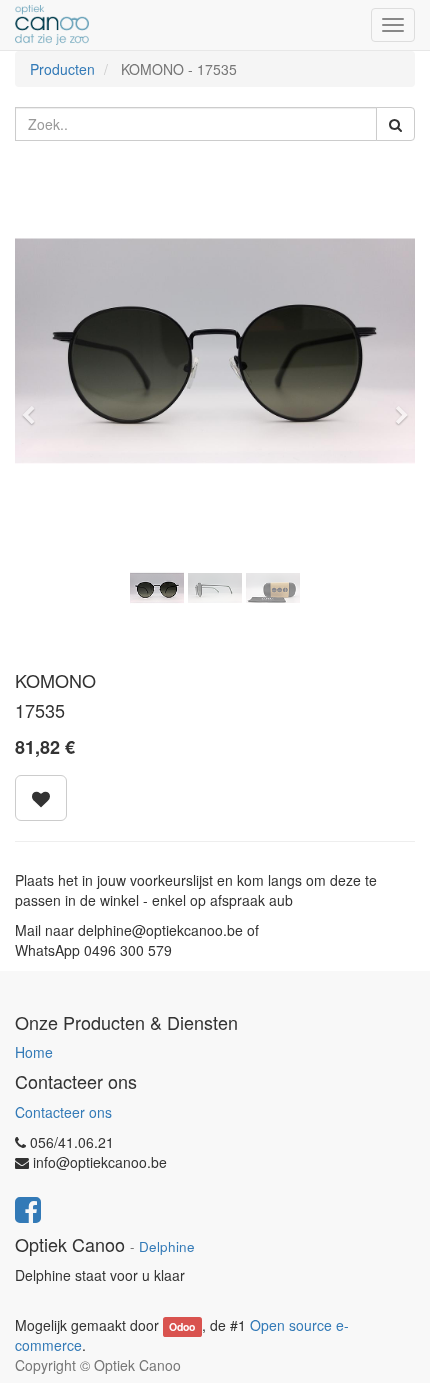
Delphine (167, 1246)
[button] (35, 406)
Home (34, 1052)
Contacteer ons (63, 1112)
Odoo (182, 1326)
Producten (62, 69)
